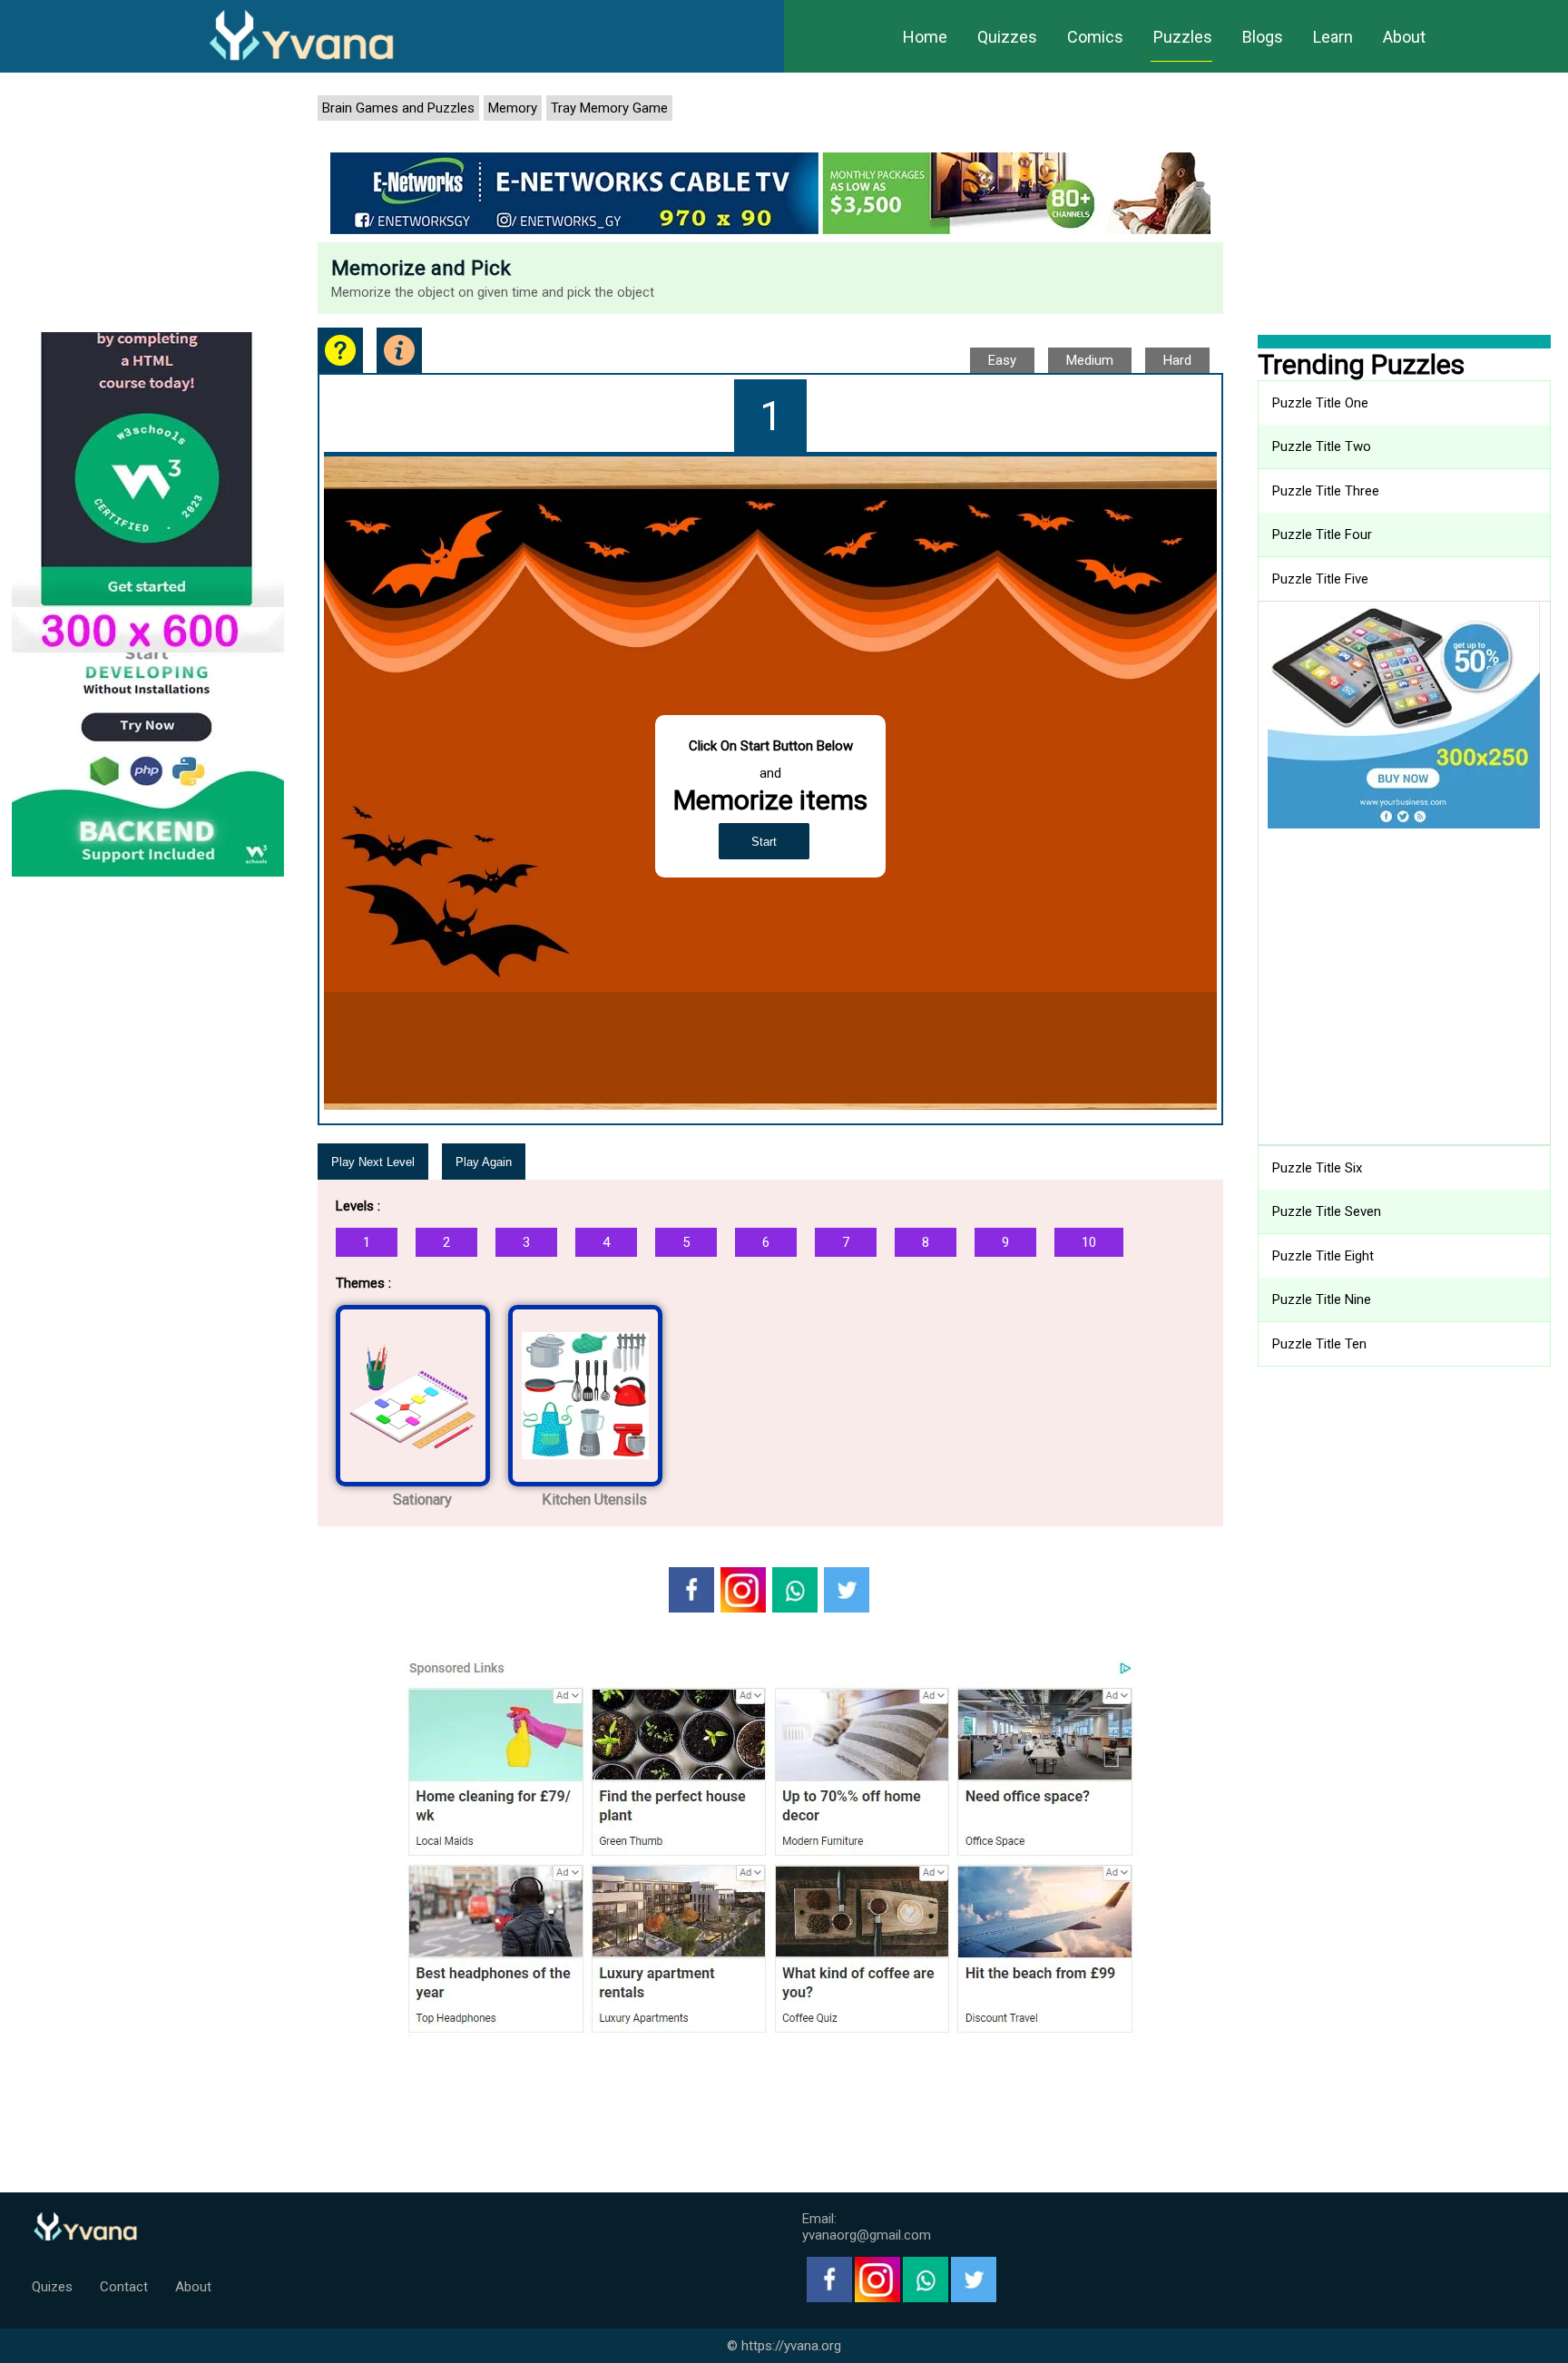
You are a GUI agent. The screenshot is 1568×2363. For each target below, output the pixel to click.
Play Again (484, 1162)
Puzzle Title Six (1317, 1168)
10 (1089, 1242)
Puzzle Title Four (1322, 534)
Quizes (52, 2287)
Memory (513, 108)
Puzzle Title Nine (1322, 1299)
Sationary (422, 1500)
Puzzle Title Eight (1323, 1256)
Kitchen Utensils (594, 1500)
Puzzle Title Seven (1327, 1211)
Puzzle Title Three (1326, 491)
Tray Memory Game (609, 108)
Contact (124, 2287)
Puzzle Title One (1320, 403)
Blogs (1263, 37)
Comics (1095, 37)
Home (925, 37)
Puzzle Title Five (1320, 579)
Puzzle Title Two (1322, 446)
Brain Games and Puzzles (398, 108)
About (1404, 37)
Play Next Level (373, 1162)
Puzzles (1183, 37)
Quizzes (1007, 37)
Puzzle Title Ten (1319, 1344)
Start (764, 842)
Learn (1333, 37)
